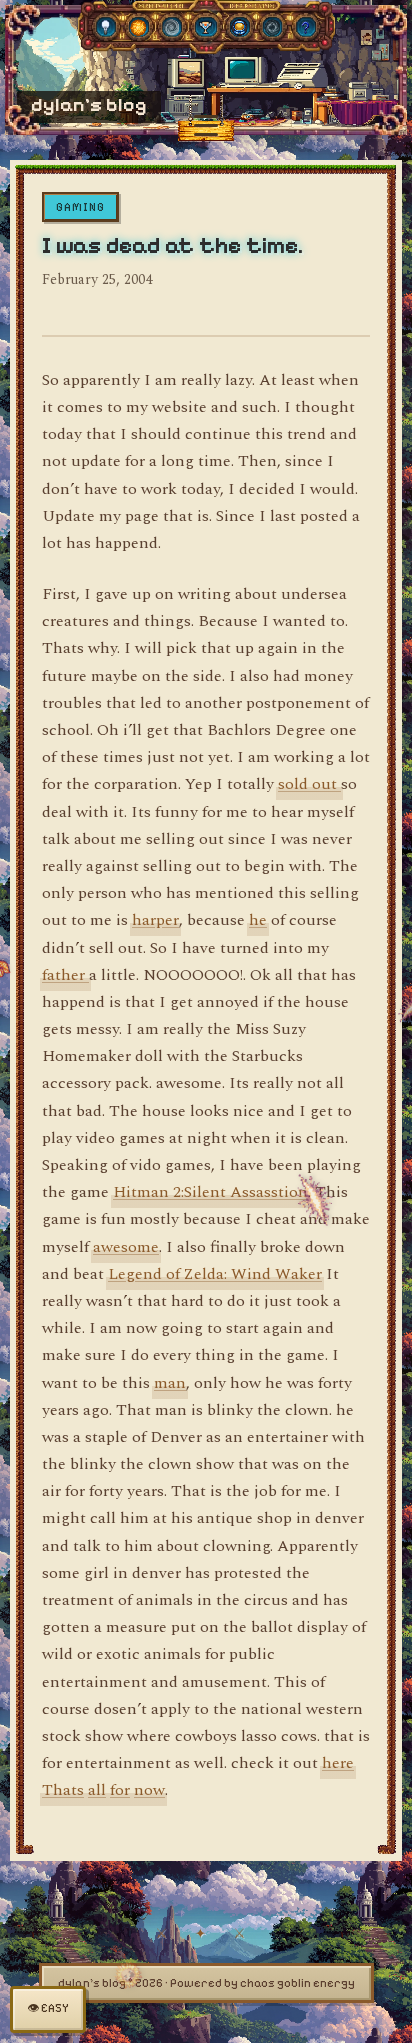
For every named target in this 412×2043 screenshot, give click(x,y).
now (149, 1790)
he (258, 920)
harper (155, 920)
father (65, 975)
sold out (309, 784)
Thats (63, 1790)
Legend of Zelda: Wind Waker (215, 1274)
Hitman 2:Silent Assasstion (210, 1192)
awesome (126, 1247)
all (97, 1790)
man (170, 1383)
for (120, 1790)
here (338, 1763)
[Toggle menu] (206, 125)
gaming (80, 207)
